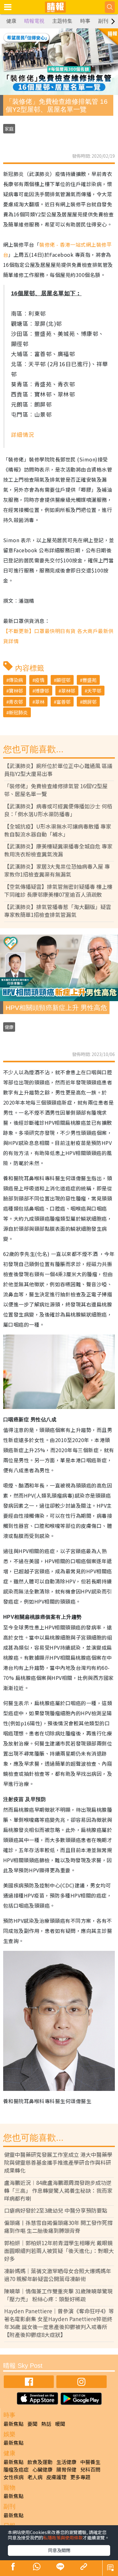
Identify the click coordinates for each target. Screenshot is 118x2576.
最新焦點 (14, 2424)
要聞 (32, 2424)
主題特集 (62, 21)
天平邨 (94, 691)
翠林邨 (68, 691)
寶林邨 (16, 691)
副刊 (103, 21)
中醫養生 (90, 2462)
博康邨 (42, 691)
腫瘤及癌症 (16, 2469)
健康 (11, 21)
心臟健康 (42, 2469)
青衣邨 (16, 702)
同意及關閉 (59, 2550)
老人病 (35, 2477)
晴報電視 (34, 21)
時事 (85, 21)
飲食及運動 (40, 2462)
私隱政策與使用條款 (63, 2538)
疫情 (40, 680)
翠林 (40, 702)
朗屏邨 (90, 702)
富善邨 (63, 702)
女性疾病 (14, 2477)
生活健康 (66, 2462)
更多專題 (80, 2477)
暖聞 (60, 2424)
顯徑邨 (63, 680)
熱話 (46, 2424)
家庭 (9, 129)
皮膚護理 (56, 2477)
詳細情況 (23, 434)
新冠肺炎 (18, 712)
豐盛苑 (90, 680)
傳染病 (16, 680)
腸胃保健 (66, 2469)
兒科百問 (90, 2469)
